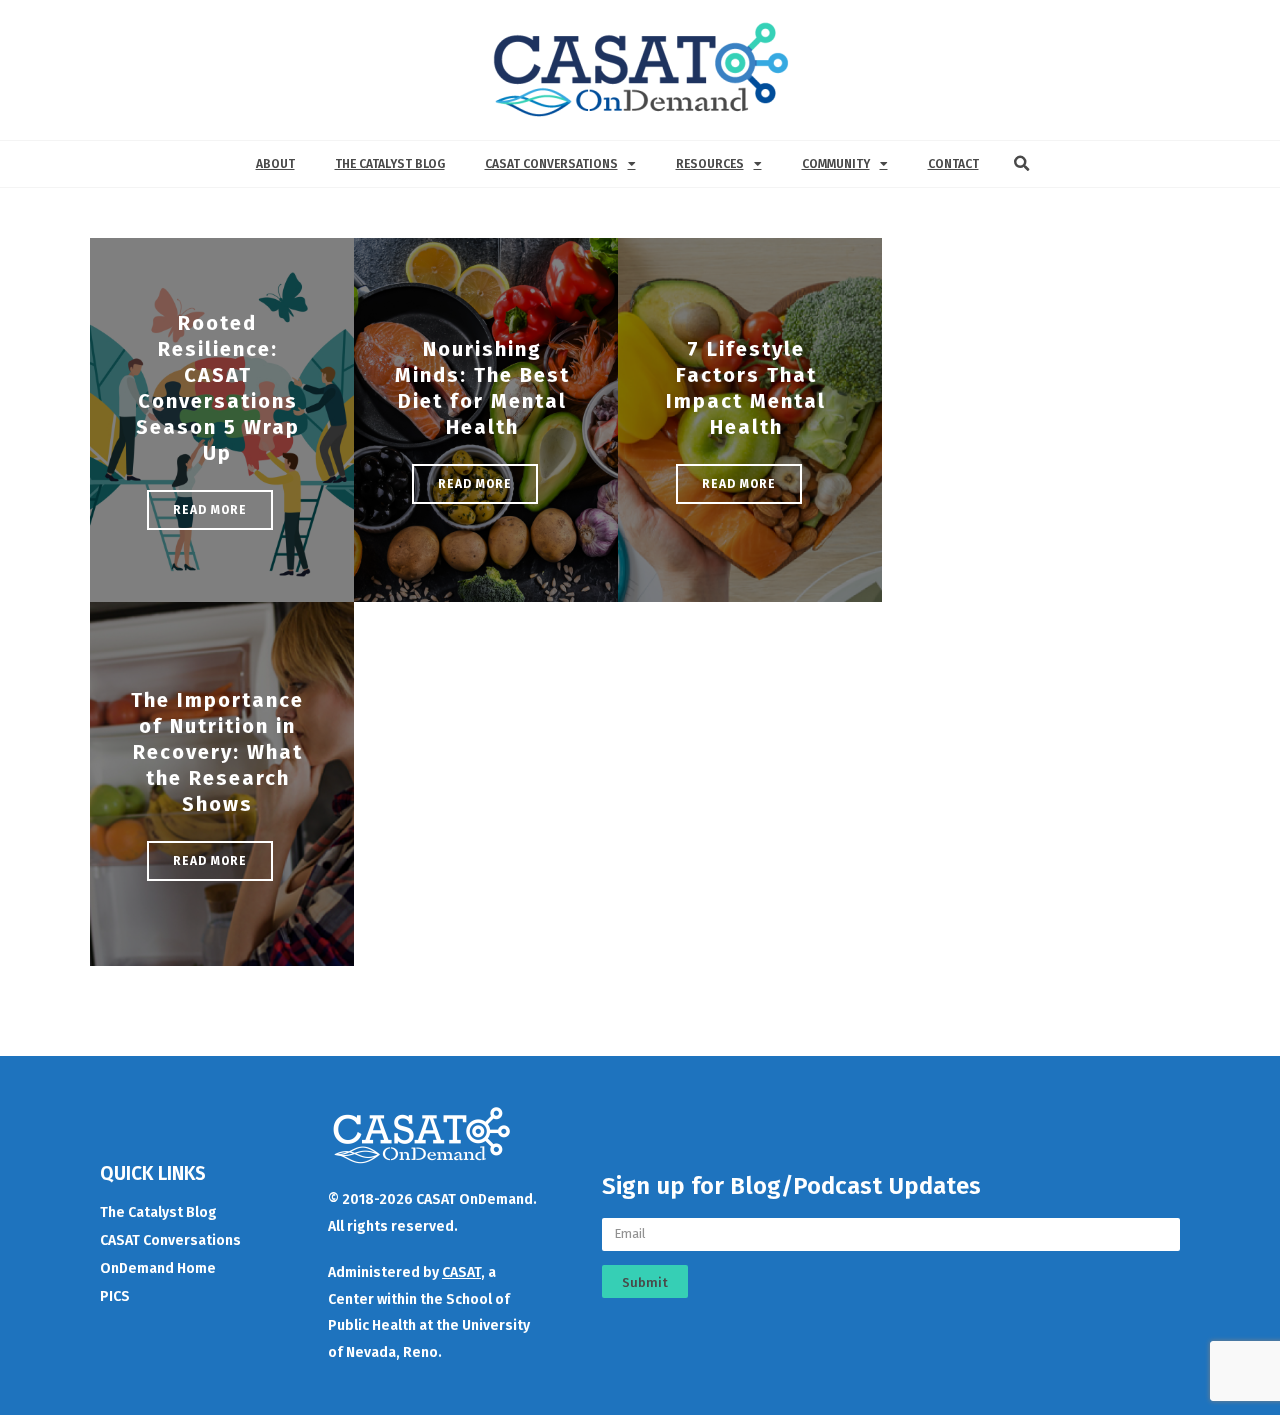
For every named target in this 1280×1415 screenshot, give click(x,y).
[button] (1022, 164)
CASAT (461, 1272)
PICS (115, 1296)
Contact (953, 164)
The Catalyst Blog (390, 164)
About (275, 164)
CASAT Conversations (551, 164)
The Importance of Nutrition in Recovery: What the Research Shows (217, 752)
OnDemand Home (158, 1268)
